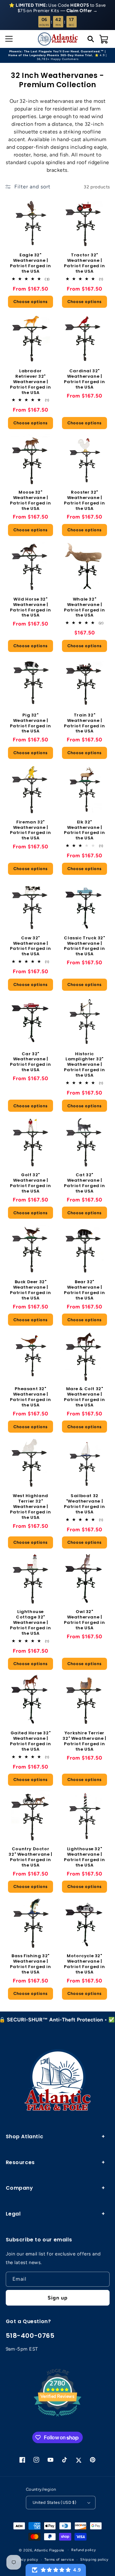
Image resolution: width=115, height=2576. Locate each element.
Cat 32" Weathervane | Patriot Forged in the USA (84, 1183)
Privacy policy (26, 2560)
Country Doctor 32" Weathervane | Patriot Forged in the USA (30, 1857)
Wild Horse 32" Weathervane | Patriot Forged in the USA (30, 608)
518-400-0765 (30, 2336)
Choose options (31, 302)
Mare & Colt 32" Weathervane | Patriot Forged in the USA (84, 1397)
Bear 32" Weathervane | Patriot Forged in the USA (84, 1290)
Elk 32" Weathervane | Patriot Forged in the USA (84, 830)
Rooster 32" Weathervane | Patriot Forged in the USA (84, 501)
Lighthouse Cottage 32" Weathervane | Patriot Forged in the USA (30, 1623)
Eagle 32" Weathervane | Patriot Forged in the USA (30, 263)
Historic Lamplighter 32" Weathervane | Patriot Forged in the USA (84, 1065)
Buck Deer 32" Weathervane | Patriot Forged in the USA (30, 1290)
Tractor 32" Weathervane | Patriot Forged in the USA (84, 263)
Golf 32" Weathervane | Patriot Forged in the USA (30, 1183)
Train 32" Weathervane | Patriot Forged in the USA (84, 724)
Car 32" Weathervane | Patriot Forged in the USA (30, 1062)
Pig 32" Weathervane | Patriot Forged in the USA (30, 724)
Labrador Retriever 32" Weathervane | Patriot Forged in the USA (30, 382)
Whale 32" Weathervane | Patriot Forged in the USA (84, 608)
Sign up (58, 2298)
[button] (8, 39)
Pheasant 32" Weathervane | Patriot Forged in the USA (30, 1397)
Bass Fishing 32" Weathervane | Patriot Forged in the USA (30, 1964)
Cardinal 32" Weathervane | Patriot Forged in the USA (84, 379)
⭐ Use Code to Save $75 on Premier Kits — (57, 8)
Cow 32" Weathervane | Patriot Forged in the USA (30, 946)
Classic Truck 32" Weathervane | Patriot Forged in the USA (84, 946)
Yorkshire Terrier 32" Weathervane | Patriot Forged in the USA (84, 1741)
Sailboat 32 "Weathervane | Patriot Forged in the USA (84, 1504)
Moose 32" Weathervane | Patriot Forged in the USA (30, 501)
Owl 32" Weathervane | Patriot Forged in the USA (84, 1620)
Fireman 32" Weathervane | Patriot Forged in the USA (30, 830)
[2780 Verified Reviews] (57, 2418)
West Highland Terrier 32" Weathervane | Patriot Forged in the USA (30, 1507)
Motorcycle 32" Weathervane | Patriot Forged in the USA (84, 1964)
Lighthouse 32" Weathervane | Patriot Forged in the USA (84, 1857)
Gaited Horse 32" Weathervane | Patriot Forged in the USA (30, 1741)
